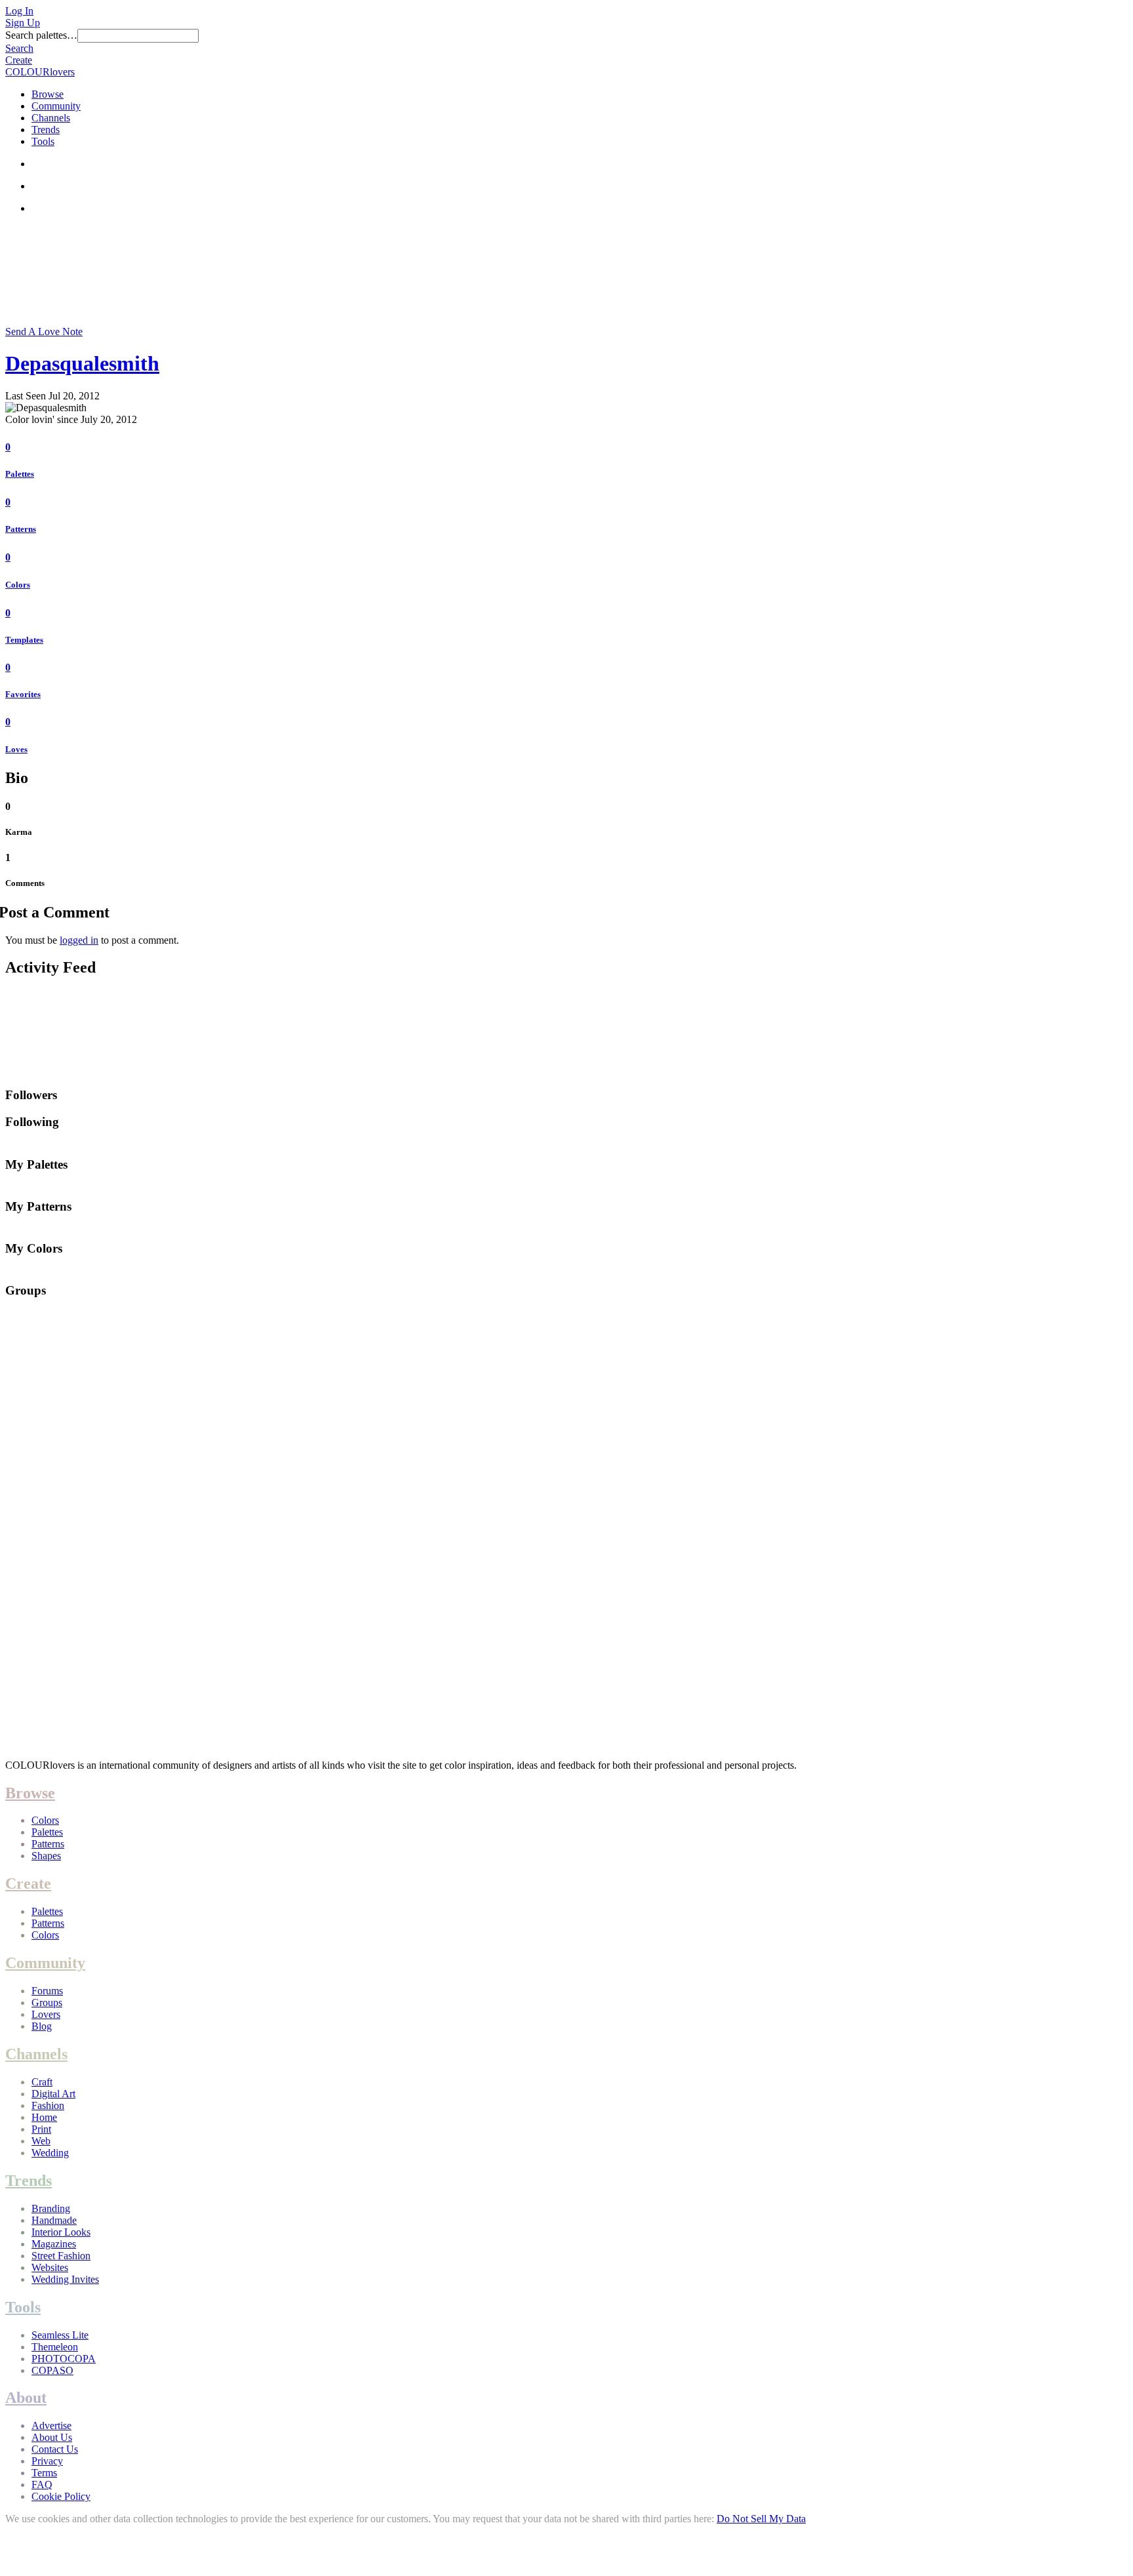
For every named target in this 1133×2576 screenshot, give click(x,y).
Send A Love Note (44, 332)
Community (56, 106)
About (26, 2398)
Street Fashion (61, 2256)
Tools (43, 141)
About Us (52, 2437)
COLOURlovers (40, 72)
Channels (51, 118)
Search (19, 48)
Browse (48, 94)
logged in (79, 940)
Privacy (47, 2461)
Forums (47, 1991)
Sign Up (23, 23)
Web (41, 2141)
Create (19, 60)
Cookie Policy (61, 2496)
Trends (46, 130)
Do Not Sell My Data (761, 2519)
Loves (16, 749)
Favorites (23, 694)
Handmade (54, 2220)
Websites (50, 2267)
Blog (42, 2026)
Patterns (21, 529)
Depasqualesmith (82, 363)
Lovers (46, 2014)
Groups (47, 2002)
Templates (24, 640)
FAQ (42, 2485)
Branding (51, 2208)
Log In (19, 11)
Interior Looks (61, 2232)
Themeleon (55, 2347)
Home (44, 2117)
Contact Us (55, 2449)
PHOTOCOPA (64, 2359)
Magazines (54, 2244)
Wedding (50, 2153)
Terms (44, 2473)
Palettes (20, 474)
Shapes (46, 1856)
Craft (42, 2082)
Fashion (48, 2105)
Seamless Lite (60, 2335)
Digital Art (53, 2094)
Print (41, 2129)
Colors (18, 585)
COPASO (52, 2370)
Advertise (51, 2425)
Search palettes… (41, 35)
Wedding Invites (65, 2279)
